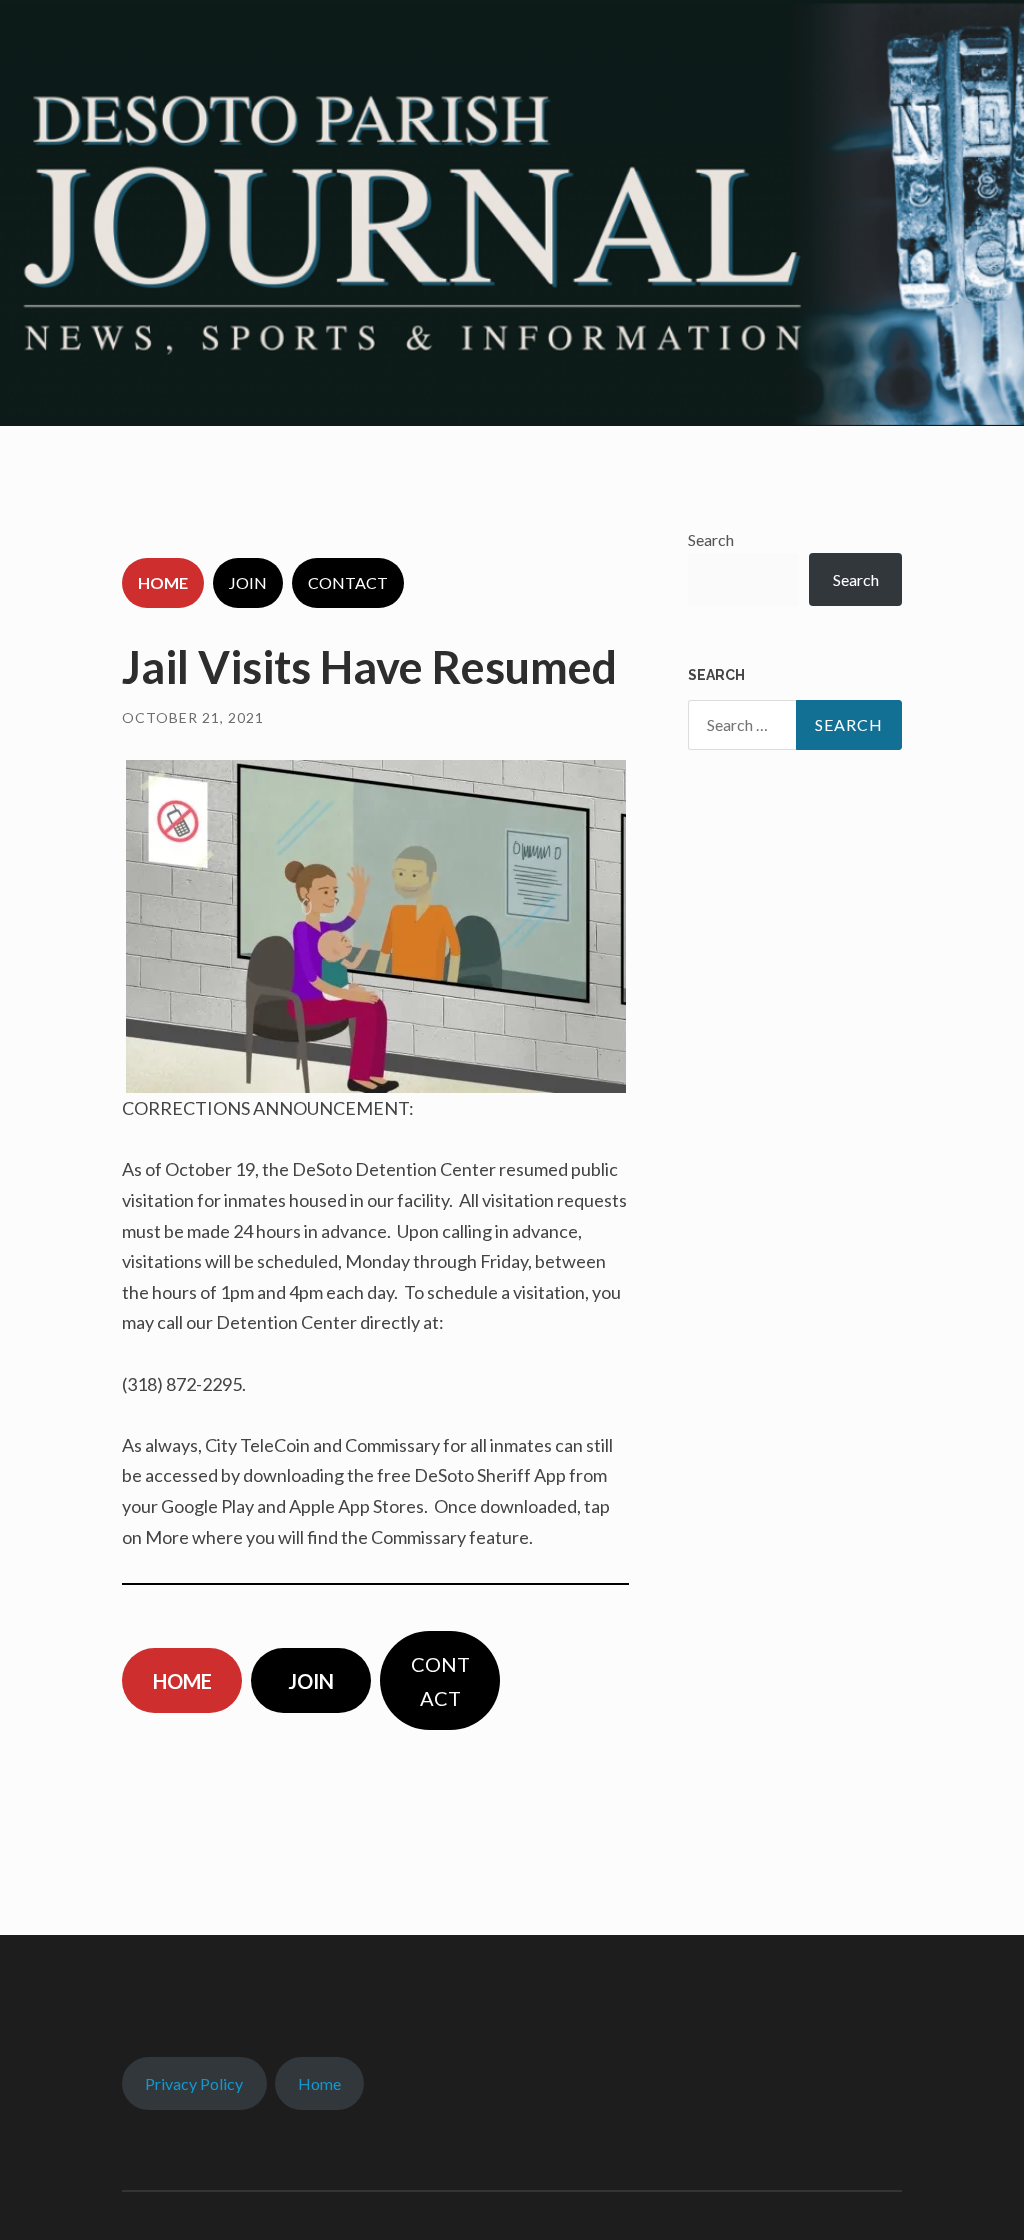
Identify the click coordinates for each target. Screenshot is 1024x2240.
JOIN (248, 582)
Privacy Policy (194, 2083)
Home (319, 2083)
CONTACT (348, 582)
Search (711, 539)
